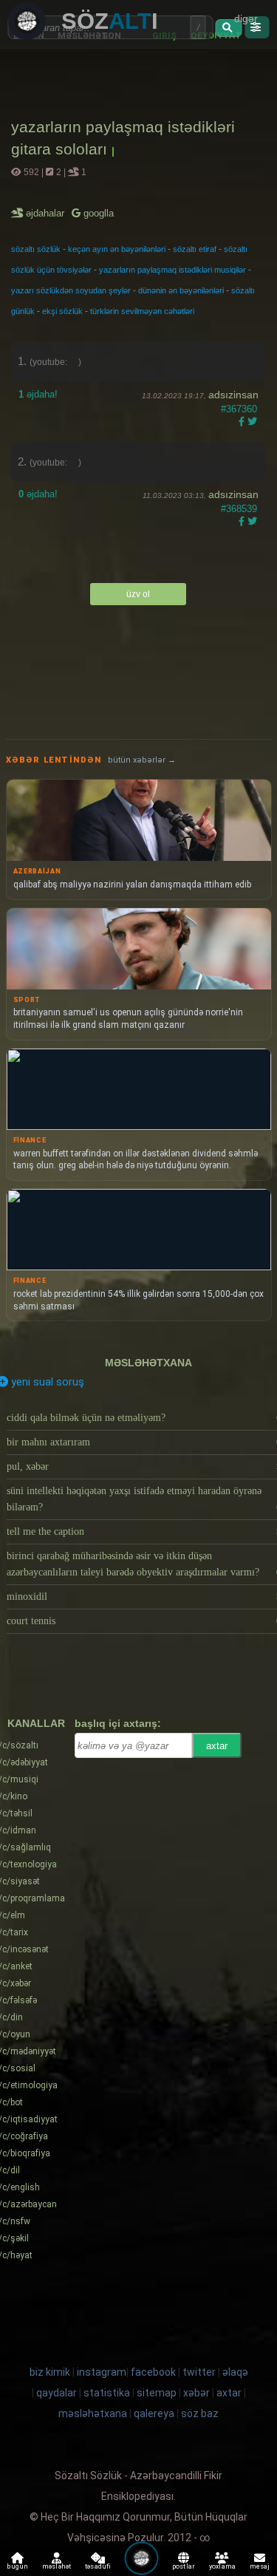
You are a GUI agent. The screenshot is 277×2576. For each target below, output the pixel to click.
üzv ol (138, 594)
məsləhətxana (148, 1363)
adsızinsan (233, 395)
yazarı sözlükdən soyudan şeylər (71, 290)
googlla (97, 213)
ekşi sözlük (62, 311)
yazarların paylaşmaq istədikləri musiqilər (172, 270)
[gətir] (229, 28)
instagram (102, 2372)
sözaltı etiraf (195, 249)
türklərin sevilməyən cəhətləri (142, 311)
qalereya (154, 2413)
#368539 (239, 509)
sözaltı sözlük (36, 249)
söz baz (200, 2413)
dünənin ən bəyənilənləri (181, 290)
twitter (199, 2372)
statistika (107, 2393)
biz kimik (51, 2372)
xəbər (196, 2393)
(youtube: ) (55, 362)
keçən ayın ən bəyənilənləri (117, 249)
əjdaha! (38, 394)
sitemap (157, 2393)
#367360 (239, 409)
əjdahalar (46, 213)
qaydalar (57, 2393)
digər (246, 18)
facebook (153, 2372)
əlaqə (235, 2372)
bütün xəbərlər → (142, 760)
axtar (217, 1746)
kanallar (36, 1723)
